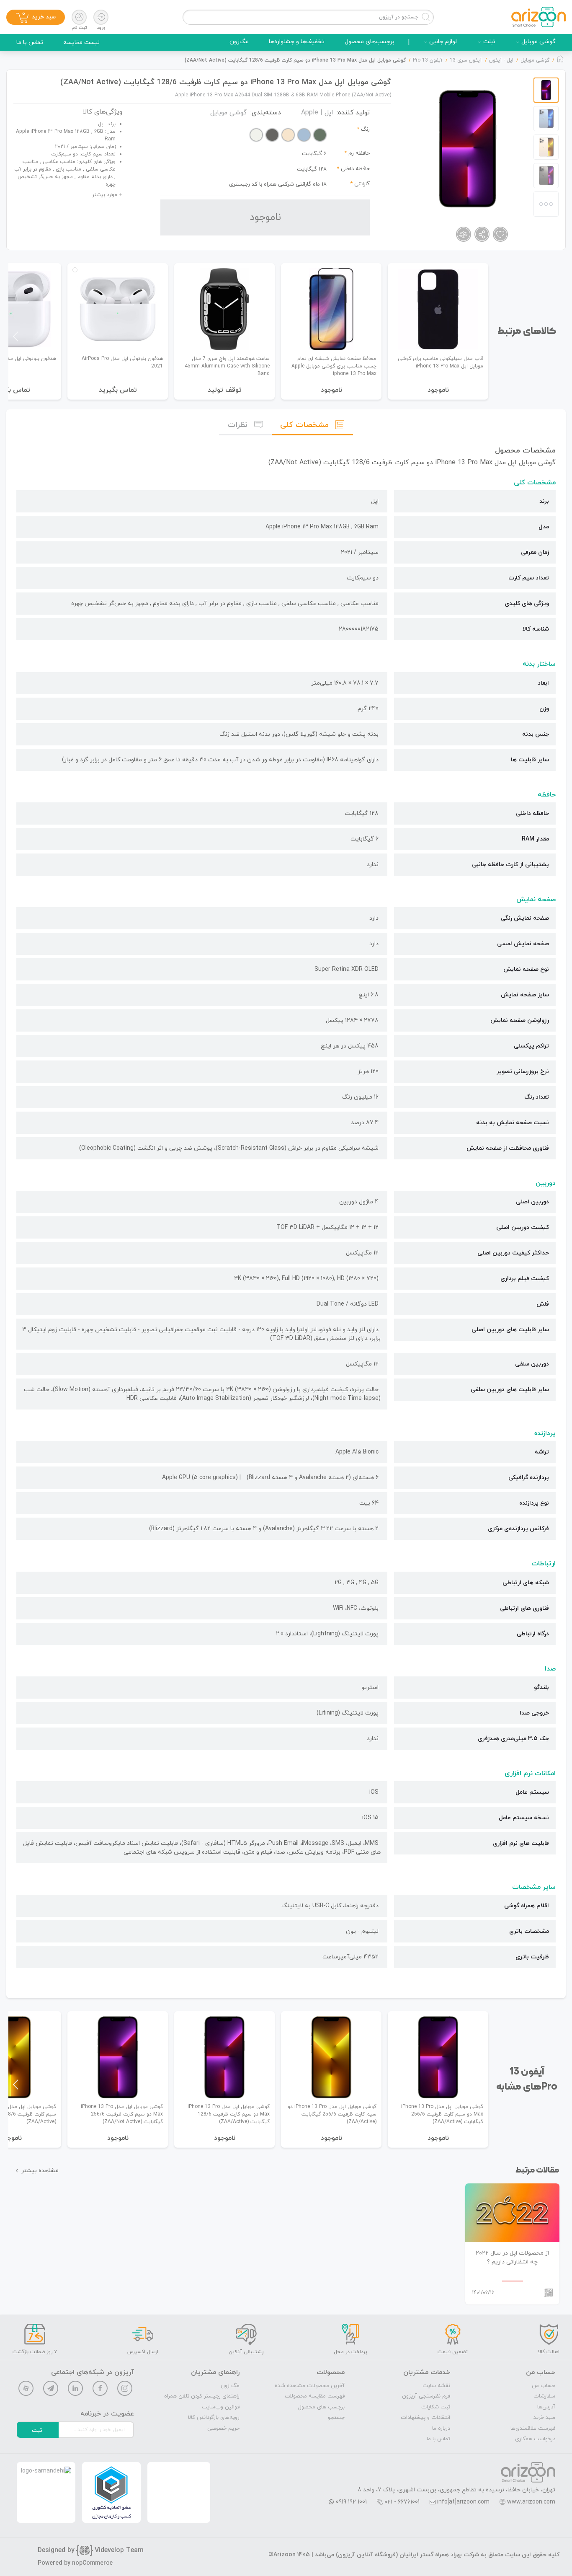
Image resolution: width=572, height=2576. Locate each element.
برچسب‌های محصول (370, 42)
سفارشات (544, 2396)
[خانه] (560, 61)
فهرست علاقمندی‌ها (533, 2429)
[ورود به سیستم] (101, 17)
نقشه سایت (436, 2386)
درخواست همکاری (535, 2439)
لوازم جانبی (443, 42)
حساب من (544, 2386)
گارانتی (362, 184)
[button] (16, 336)
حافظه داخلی (355, 169)
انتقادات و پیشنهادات (425, 2418)
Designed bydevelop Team (91, 2550)
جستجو (336, 2418)
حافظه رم (359, 153)
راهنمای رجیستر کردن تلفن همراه (202, 2396)
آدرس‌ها (546, 2407)
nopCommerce (92, 2563)
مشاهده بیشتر (40, 2171)
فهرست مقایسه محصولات (315, 2396)
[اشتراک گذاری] (482, 234)
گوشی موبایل (539, 42)
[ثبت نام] (79, 17)
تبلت (489, 42)
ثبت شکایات (436, 2407)
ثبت (37, 2430)
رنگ (365, 129)
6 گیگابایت (314, 154)
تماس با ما (30, 43)
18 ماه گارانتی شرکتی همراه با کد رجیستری (278, 184)
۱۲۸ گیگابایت (312, 169)
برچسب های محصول (321, 2407)
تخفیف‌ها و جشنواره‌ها (297, 42)
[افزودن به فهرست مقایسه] (464, 234)
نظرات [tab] (238, 425)
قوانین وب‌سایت (221, 2407)
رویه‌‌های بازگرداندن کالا (214, 2418)
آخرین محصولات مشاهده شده (310, 2386)
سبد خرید (544, 2418)
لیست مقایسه (81, 43)
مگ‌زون (239, 42)
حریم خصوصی (223, 2429)
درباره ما (441, 2429)
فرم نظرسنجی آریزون (426, 2396)
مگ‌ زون (230, 2386)
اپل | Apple (317, 113)
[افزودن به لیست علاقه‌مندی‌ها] (500, 234)
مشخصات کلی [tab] (304, 425)
